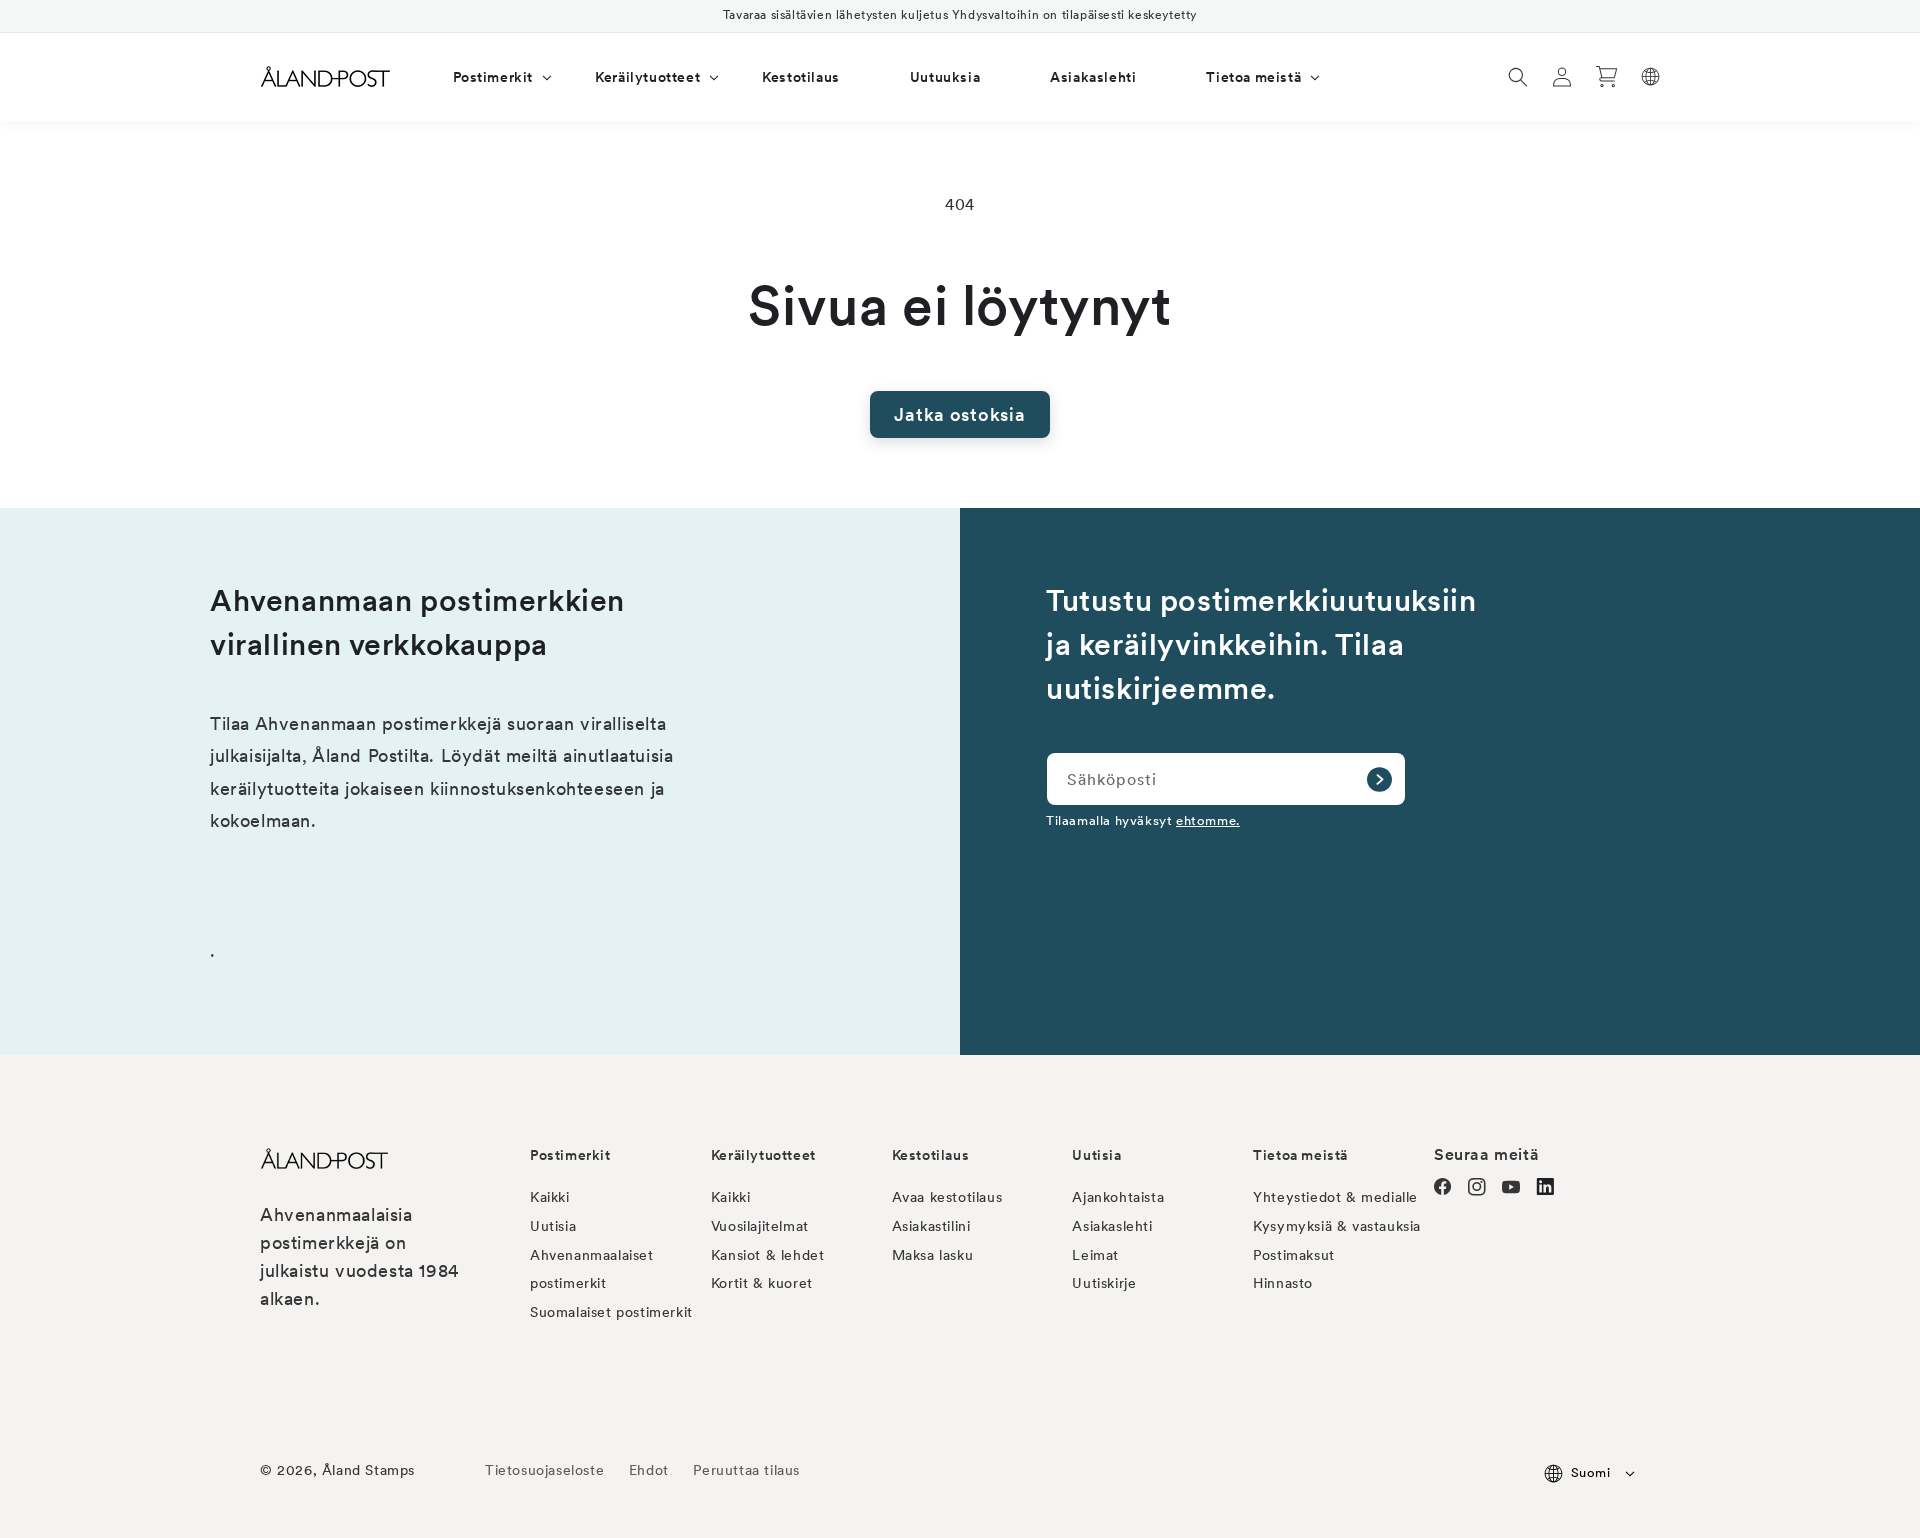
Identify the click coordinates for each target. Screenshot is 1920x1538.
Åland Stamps (368, 1470)
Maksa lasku (933, 1255)
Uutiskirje (1104, 1283)
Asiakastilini (931, 1226)
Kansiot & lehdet (768, 1255)
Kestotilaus (931, 1155)
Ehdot (649, 1470)
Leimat (1095, 1255)
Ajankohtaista (1118, 1197)
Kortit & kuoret (762, 1283)
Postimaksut (1294, 1255)
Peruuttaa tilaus (746, 1470)
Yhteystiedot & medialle (1335, 1197)
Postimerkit (570, 1155)
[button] (489, 77)
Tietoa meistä (1300, 1155)
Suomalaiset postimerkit (611, 1312)
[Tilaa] (1379, 779)
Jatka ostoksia (959, 414)
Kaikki (550, 1197)
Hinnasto (1283, 1283)
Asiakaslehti (1112, 1226)
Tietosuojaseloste (547, 1470)
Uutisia (553, 1226)
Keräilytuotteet (763, 1155)
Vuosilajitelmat (760, 1226)
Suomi (1590, 1472)
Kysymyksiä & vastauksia (1337, 1226)
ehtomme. (1208, 820)
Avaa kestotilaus (947, 1197)
